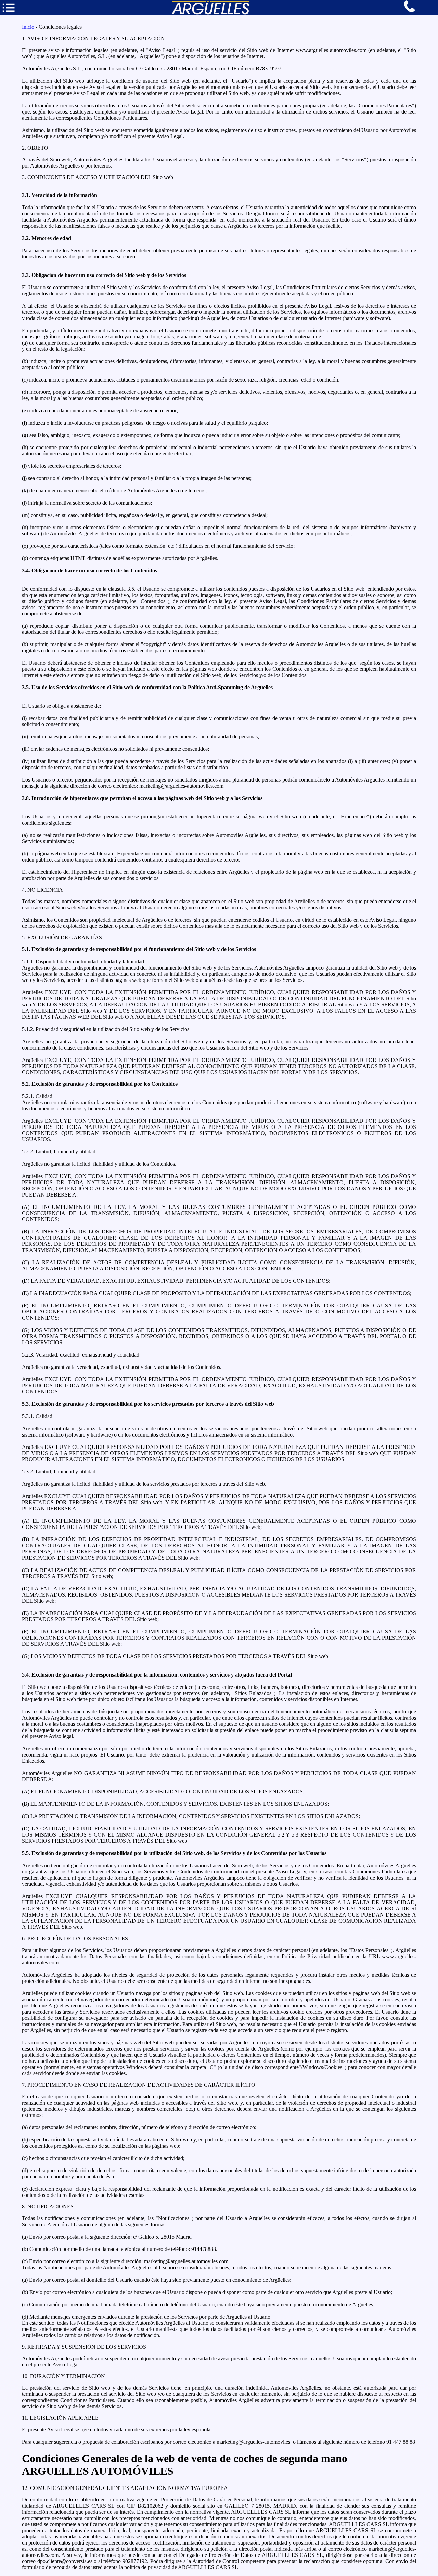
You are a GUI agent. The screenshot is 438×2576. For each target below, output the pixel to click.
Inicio (28, 27)
